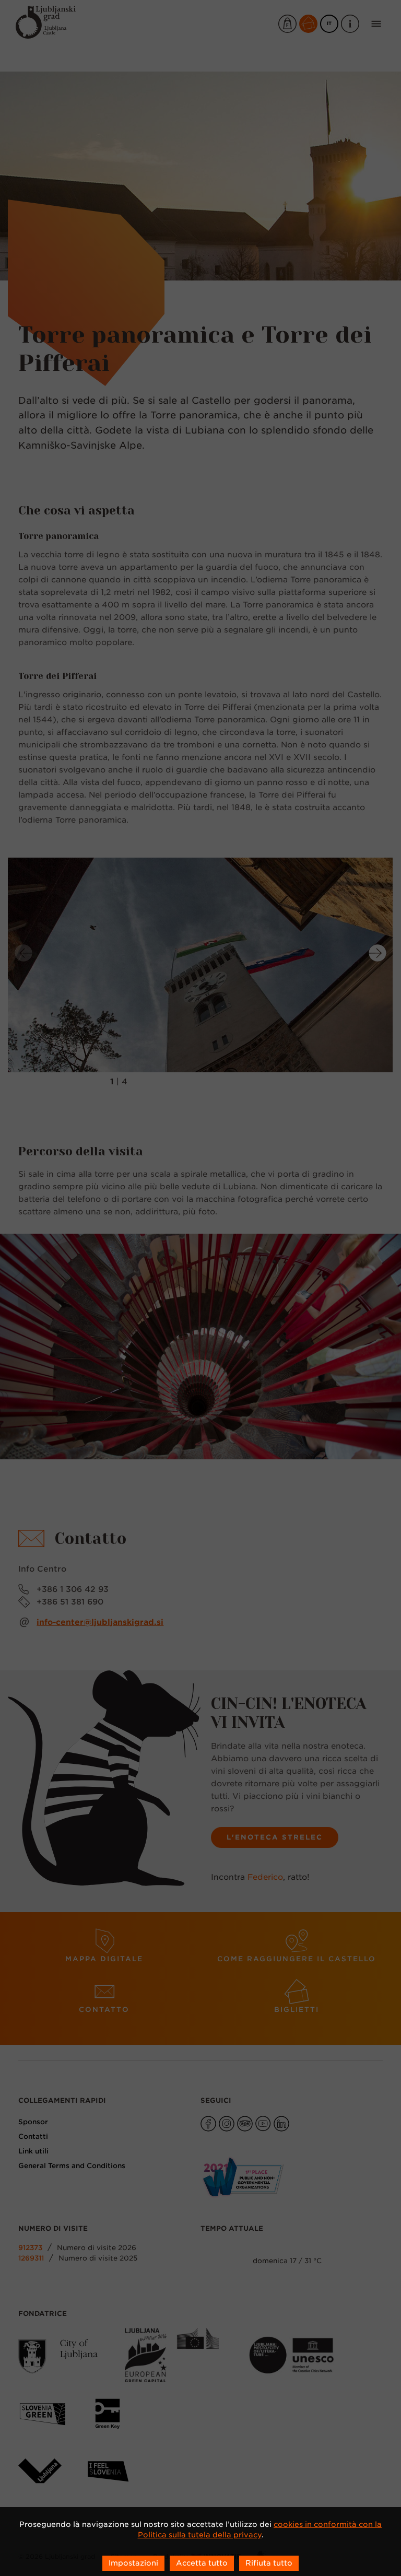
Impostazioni (133, 2563)
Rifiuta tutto (269, 2563)
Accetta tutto (202, 2563)
